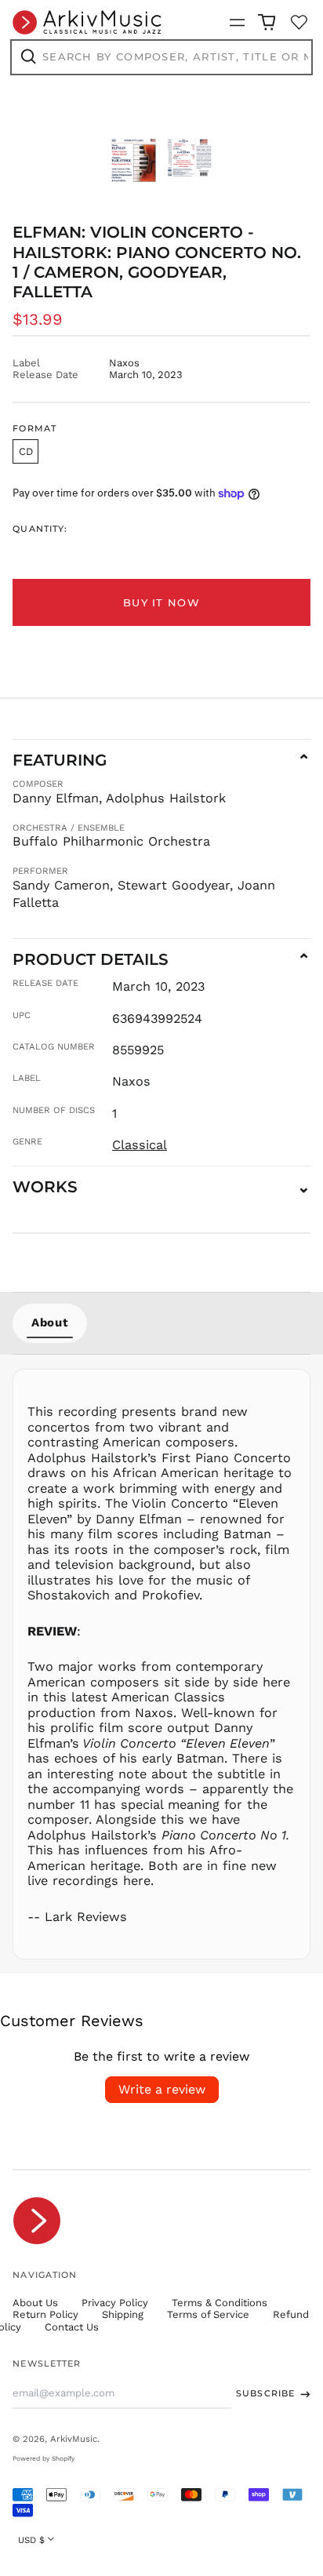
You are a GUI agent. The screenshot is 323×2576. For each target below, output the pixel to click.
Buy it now (161, 602)
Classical (140, 1145)
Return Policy (45, 2314)
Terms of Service (208, 2314)
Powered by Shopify (44, 2458)
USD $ (31, 2540)
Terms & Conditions (220, 2303)
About (50, 1323)
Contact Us (72, 2327)
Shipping (123, 2314)
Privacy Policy (115, 2303)
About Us (35, 2303)
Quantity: (40, 529)
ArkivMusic (74, 2439)
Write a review (162, 2089)
